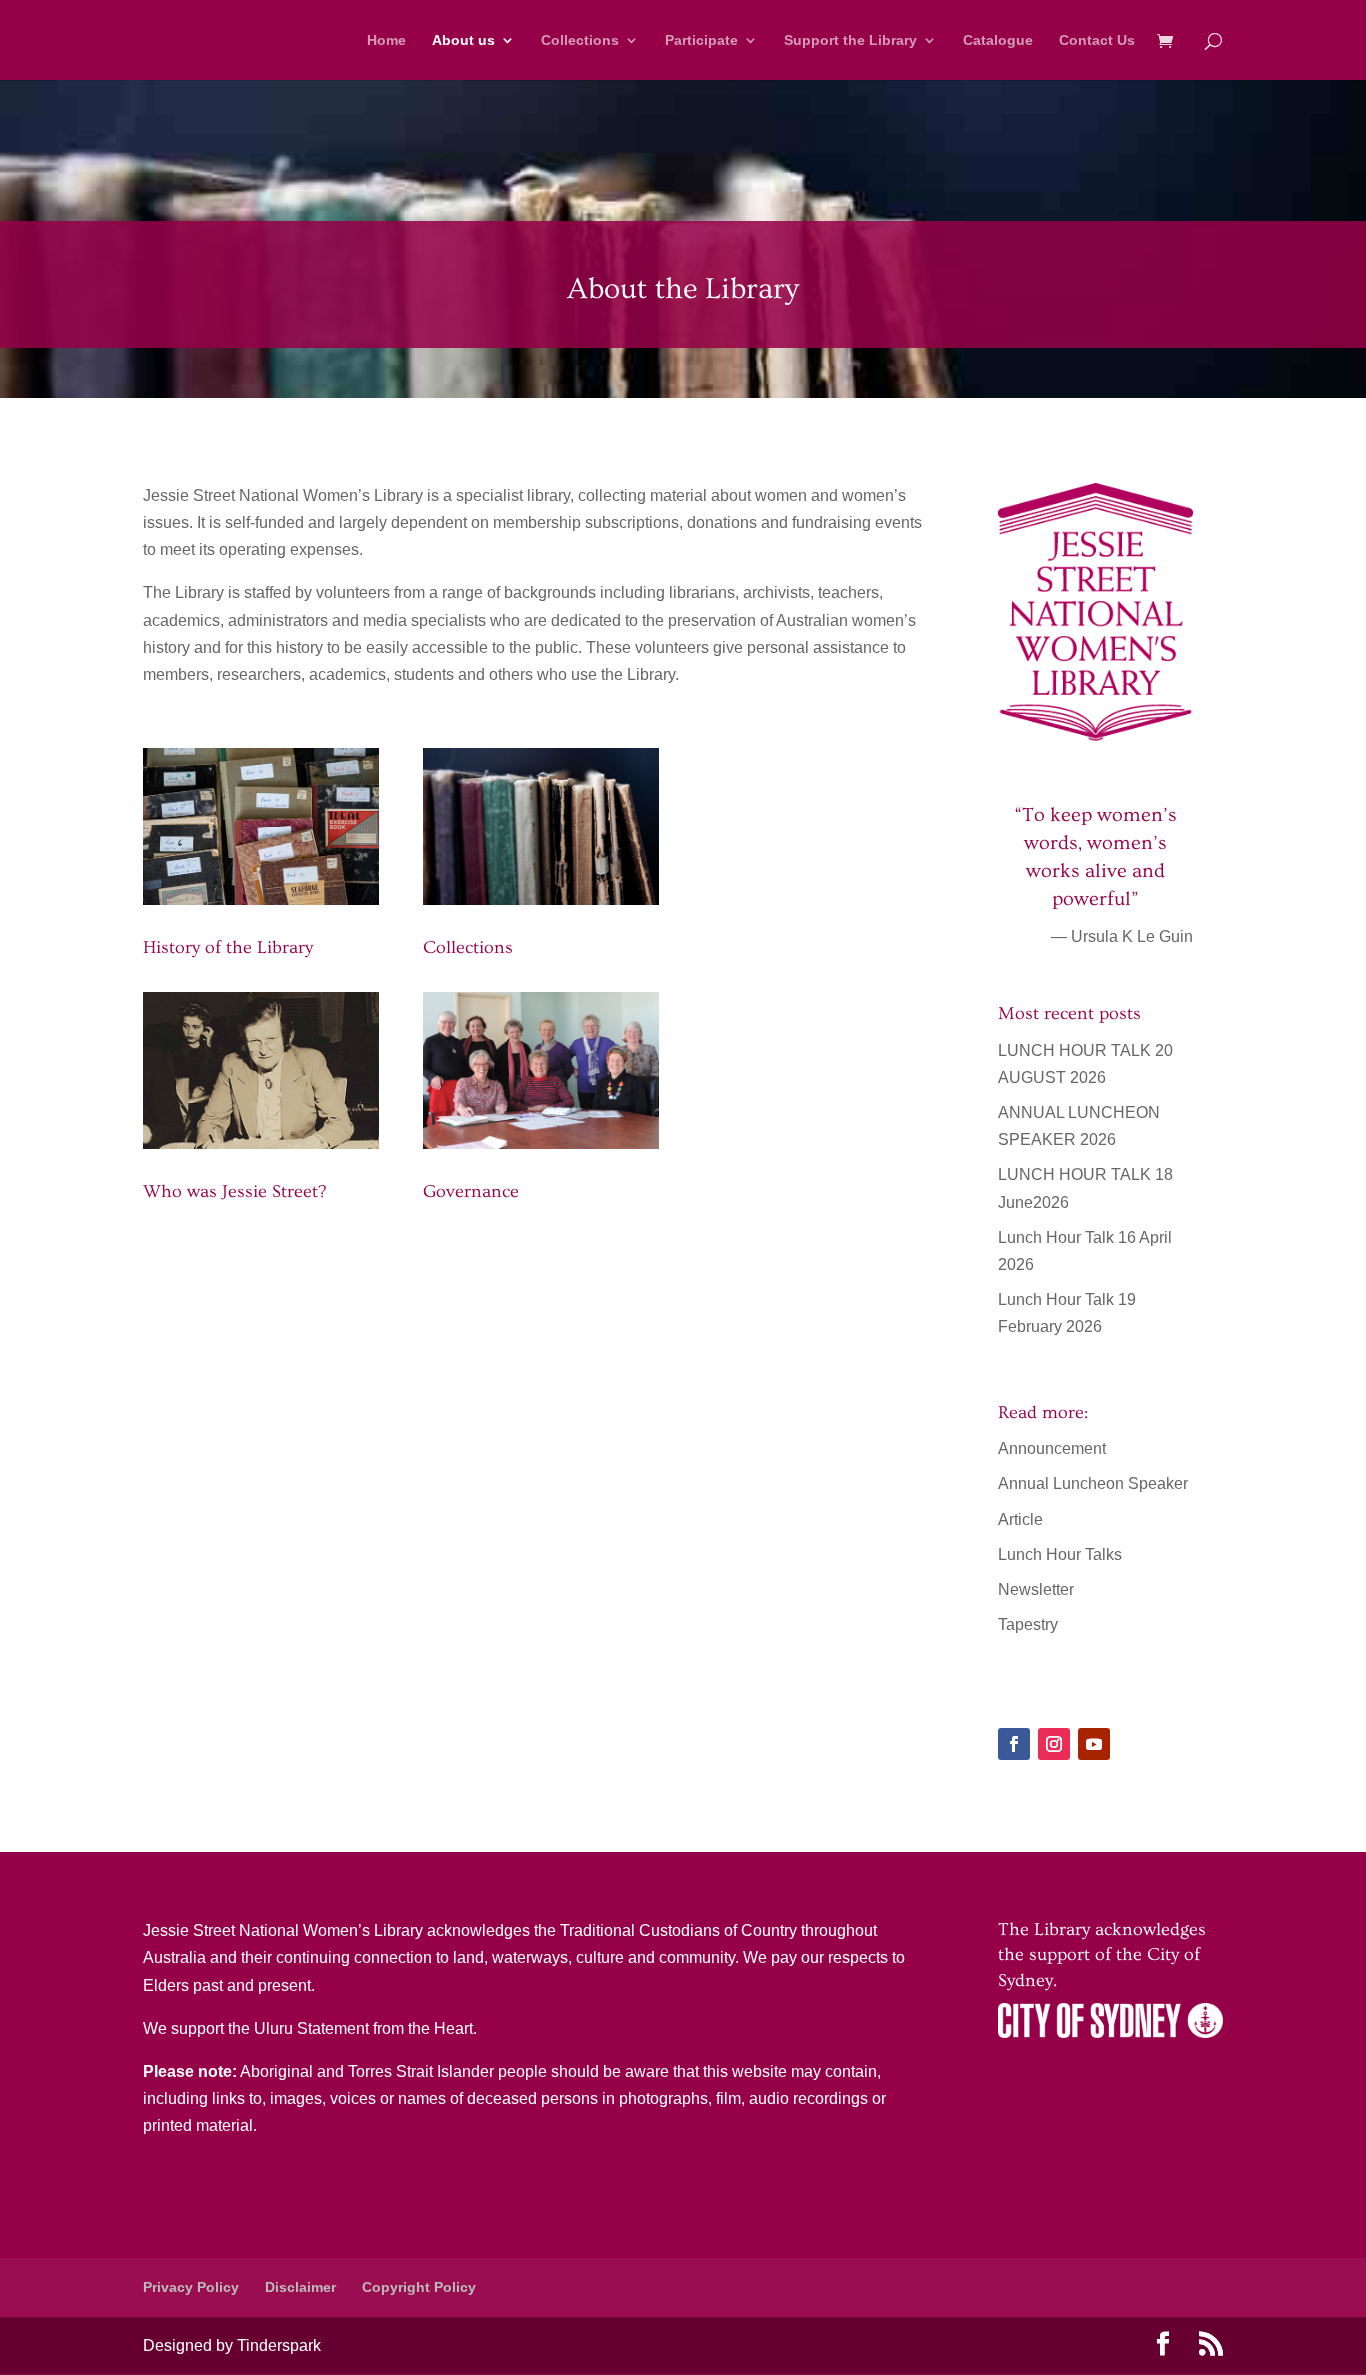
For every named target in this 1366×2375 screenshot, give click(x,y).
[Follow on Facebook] (1014, 1744)
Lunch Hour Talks (1060, 1554)
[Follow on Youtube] (1094, 1744)
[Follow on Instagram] (1054, 1744)
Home (386, 40)
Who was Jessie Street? (234, 1191)
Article (1020, 1519)
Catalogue (998, 40)
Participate (701, 40)
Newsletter (1036, 1589)
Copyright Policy (419, 2287)
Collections (580, 40)
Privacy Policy (191, 2287)
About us (463, 40)
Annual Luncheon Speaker (1093, 1483)
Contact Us (1097, 40)
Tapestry (1028, 1624)
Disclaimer (300, 2287)
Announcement (1052, 1448)
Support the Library (850, 40)
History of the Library (228, 947)
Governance (471, 1191)
